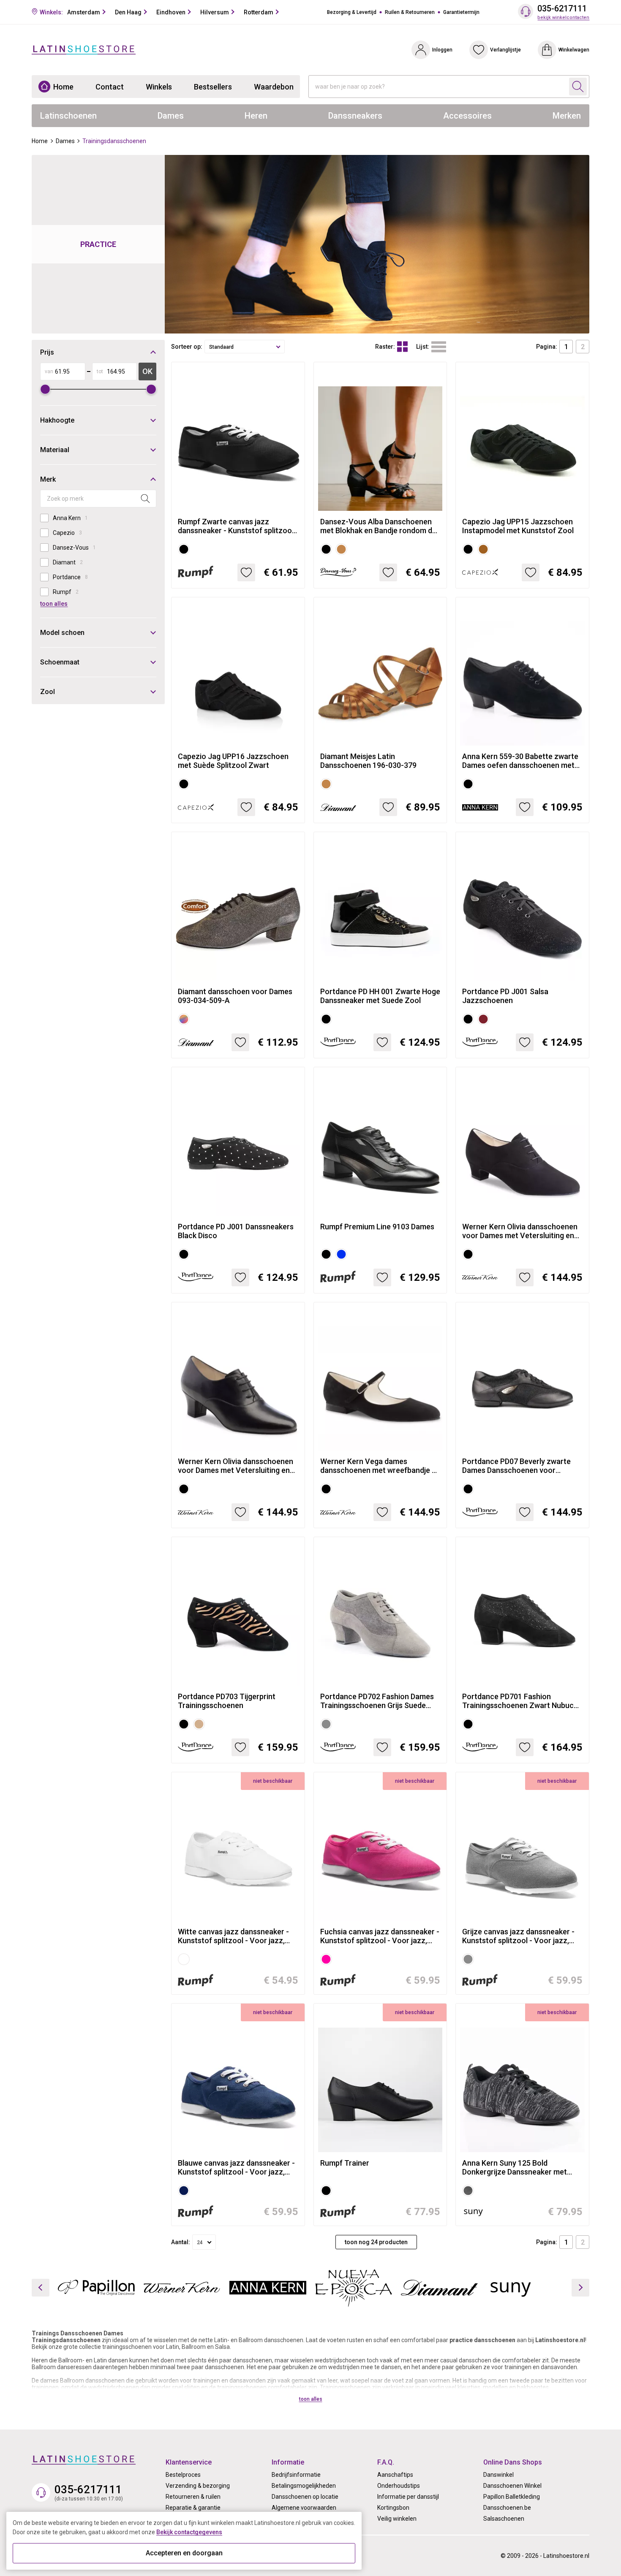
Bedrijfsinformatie (296, 2475)
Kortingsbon (393, 2508)
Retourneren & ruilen (193, 2497)
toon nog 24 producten (376, 2242)
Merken (567, 116)
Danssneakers (355, 116)
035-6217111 (562, 9)
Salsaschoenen (504, 2519)
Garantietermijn (461, 12)
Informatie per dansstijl (408, 2497)
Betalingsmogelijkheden (304, 2486)
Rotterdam (259, 12)
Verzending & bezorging (198, 2486)
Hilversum (215, 12)
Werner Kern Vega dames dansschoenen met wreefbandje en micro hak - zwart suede (380, 1466)
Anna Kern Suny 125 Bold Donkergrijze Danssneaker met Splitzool (515, 2167)
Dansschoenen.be (507, 2508)
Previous (41, 2288)
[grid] (402, 347)
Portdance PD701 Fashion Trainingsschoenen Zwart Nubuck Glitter (520, 1701)
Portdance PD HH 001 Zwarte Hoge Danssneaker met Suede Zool (380, 996)
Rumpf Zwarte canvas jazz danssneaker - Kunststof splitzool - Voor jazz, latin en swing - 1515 (236, 526)
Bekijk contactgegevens (189, 2532)
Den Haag (128, 12)
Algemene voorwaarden (304, 2508)
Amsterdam (84, 12)
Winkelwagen (574, 50)
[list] (439, 347)
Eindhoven (171, 12)
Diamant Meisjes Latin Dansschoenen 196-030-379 (368, 761)
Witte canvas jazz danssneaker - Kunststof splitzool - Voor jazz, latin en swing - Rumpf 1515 (233, 1936)
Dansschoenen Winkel (512, 2486)
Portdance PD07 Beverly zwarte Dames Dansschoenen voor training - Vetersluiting (516, 1466)
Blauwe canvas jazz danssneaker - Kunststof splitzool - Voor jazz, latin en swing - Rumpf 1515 (236, 2167)
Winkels (159, 87)
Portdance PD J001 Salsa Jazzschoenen (505, 996)
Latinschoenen (68, 116)
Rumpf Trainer (345, 2163)
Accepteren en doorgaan (184, 2553)
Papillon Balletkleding (512, 2497)
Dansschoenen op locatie (305, 2497)
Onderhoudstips (399, 2486)
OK (147, 371)
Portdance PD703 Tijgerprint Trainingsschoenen (227, 1701)
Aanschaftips (395, 2475)
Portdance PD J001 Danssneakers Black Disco (236, 1231)
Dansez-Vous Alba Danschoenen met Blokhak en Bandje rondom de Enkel (378, 526)
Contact (110, 87)
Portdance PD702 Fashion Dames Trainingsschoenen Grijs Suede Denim (377, 1701)
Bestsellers (213, 87)
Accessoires (467, 116)
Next (580, 2288)
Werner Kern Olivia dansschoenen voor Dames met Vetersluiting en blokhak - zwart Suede (520, 1231)
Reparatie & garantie (193, 2508)
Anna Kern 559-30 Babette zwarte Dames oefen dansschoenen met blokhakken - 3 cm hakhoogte (520, 761)
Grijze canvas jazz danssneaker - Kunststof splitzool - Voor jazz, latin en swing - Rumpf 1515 (518, 1936)
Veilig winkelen (397, 2519)
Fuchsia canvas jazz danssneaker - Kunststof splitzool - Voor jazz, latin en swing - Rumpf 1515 (380, 1936)
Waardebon (274, 87)
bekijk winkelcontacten (563, 18)
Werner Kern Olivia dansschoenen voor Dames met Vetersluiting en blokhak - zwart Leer (236, 1466)
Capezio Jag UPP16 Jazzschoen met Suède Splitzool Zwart (233, 761)
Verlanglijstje (505, 50)
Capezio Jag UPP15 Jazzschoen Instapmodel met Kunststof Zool (518, 526)
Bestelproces (183, 2475)
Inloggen (442, 50)
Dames (171, 116)
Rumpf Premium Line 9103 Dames (377, 1227)
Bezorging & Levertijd (352, 12)
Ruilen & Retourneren (410, 12)
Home (63, 87)
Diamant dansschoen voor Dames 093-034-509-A (235, 996)
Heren (256, 116)
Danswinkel (498, 2475)
